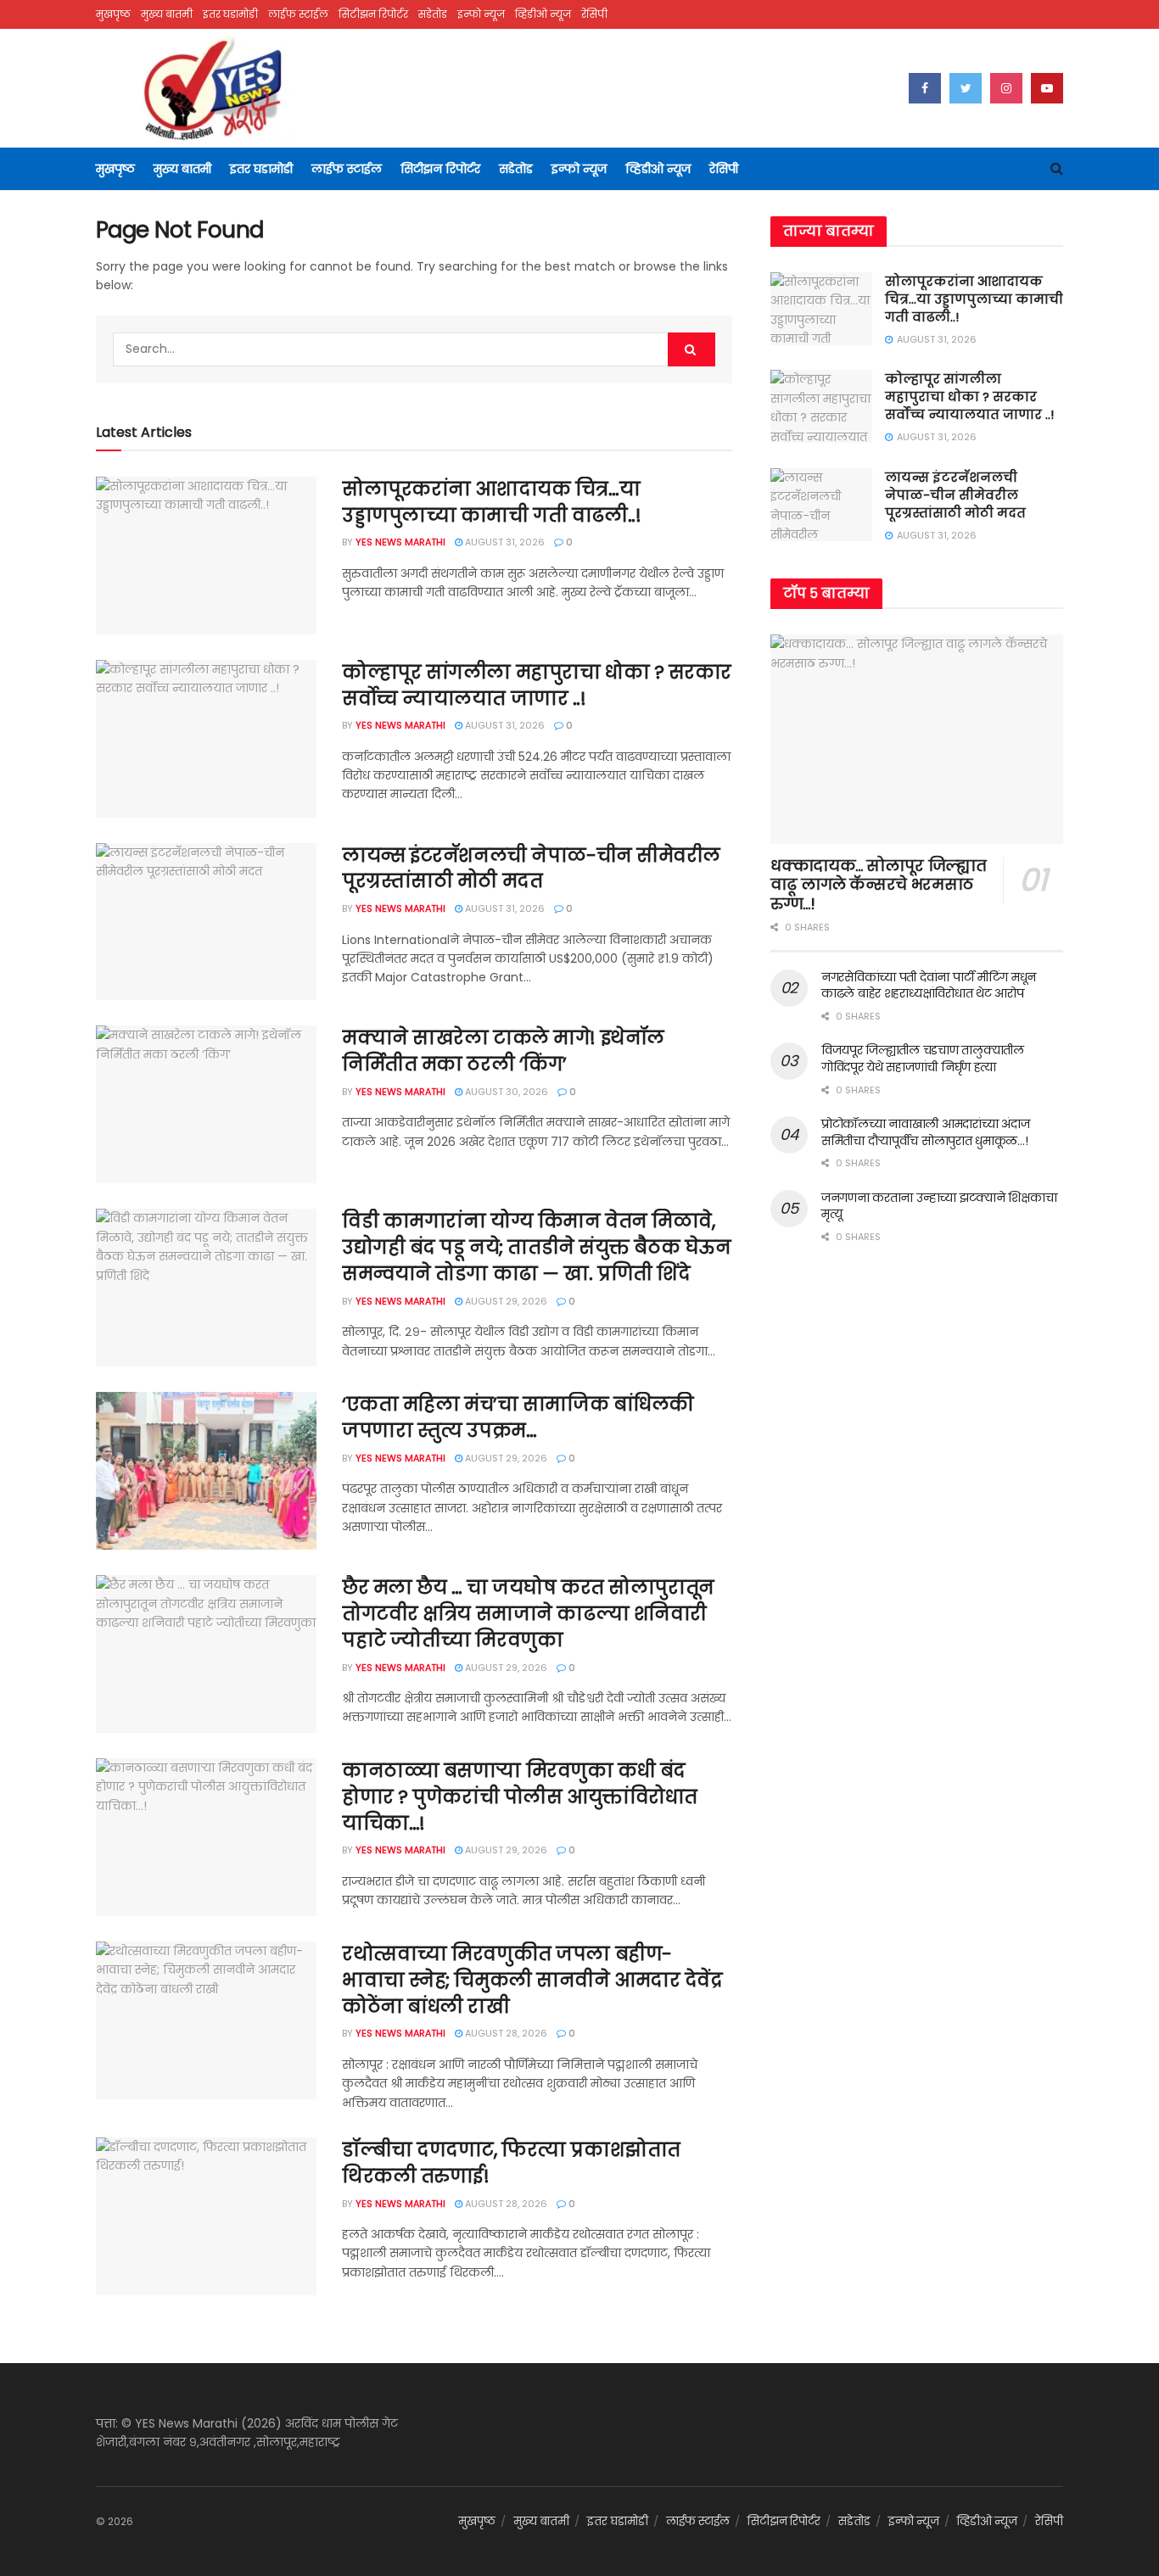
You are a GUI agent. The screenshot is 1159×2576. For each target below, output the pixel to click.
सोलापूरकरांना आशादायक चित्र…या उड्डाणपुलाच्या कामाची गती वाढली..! (491, 502)
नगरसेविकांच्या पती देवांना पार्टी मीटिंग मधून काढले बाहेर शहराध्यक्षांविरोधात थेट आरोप (929, 986)
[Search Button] (691, 349)
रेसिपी (594, 14)
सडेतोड (433, 14)
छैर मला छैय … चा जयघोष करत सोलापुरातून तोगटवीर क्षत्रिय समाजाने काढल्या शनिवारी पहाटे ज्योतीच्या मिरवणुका (528, 1614)
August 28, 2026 (505, 2033)
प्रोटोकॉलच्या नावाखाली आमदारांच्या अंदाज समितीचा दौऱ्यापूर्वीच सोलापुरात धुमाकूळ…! (925, 1132)
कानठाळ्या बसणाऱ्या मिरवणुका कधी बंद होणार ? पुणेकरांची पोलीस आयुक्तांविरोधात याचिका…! (520, 1797)
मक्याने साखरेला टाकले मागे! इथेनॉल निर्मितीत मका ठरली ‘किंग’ (503, 1051)
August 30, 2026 (505, 1092)
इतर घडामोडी (230, 14)
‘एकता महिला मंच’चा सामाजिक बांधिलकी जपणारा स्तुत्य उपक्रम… (518, 1417)
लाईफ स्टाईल (298, 14)
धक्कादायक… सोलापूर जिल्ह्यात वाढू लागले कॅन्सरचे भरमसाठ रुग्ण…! (878, 885)
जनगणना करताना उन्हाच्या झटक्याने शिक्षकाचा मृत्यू (939, 1206)
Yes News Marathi (400, 542)
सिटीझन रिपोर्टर (373, 14)
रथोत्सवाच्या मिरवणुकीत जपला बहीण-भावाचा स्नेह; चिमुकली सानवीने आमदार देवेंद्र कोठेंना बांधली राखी (532, 1980)
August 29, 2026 (505, 1301)
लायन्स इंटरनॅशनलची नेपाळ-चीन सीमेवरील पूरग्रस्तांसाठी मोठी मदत (531, 869)
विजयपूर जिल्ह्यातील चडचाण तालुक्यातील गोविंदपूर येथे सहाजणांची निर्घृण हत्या (923, 1059)
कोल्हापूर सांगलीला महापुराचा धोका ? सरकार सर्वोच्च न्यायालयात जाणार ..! (537, 685)
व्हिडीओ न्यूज (543, 14)
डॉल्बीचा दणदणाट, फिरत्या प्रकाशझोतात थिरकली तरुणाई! (511, 2163)
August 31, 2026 (504, 542)
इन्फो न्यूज (481, 14)
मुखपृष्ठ (113, 14)
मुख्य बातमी (167, 14)
